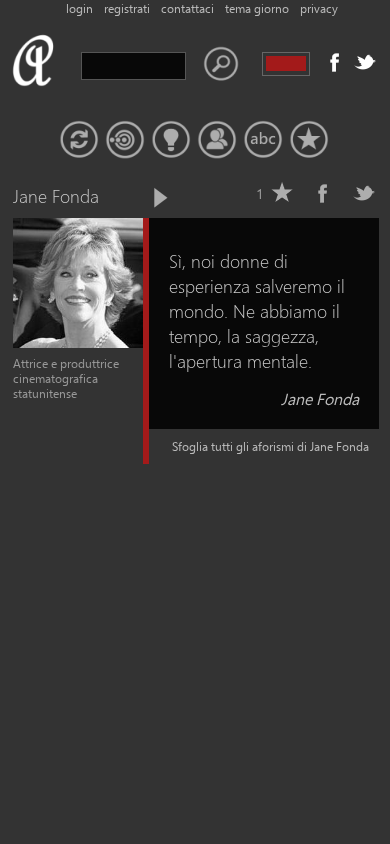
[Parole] (263, 140)
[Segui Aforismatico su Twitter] (365, 62)
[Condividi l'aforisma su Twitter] (364, 193)
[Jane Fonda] (78, 343)
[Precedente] (126, 198)
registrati (127, 8)
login (79, 8)
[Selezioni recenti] (125, 140)
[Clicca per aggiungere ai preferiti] (282, 193)
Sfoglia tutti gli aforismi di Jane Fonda (270, 446)
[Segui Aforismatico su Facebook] (335, 62)
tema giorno (257, 8)
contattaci (187, 8)
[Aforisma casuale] (79, 140)
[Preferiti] (309, 140)
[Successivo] (159, 198)
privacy (319, 8)
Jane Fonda (320, 398)
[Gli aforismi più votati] (171, 140)
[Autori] (217, 140)
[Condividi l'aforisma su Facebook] (323, 193)
